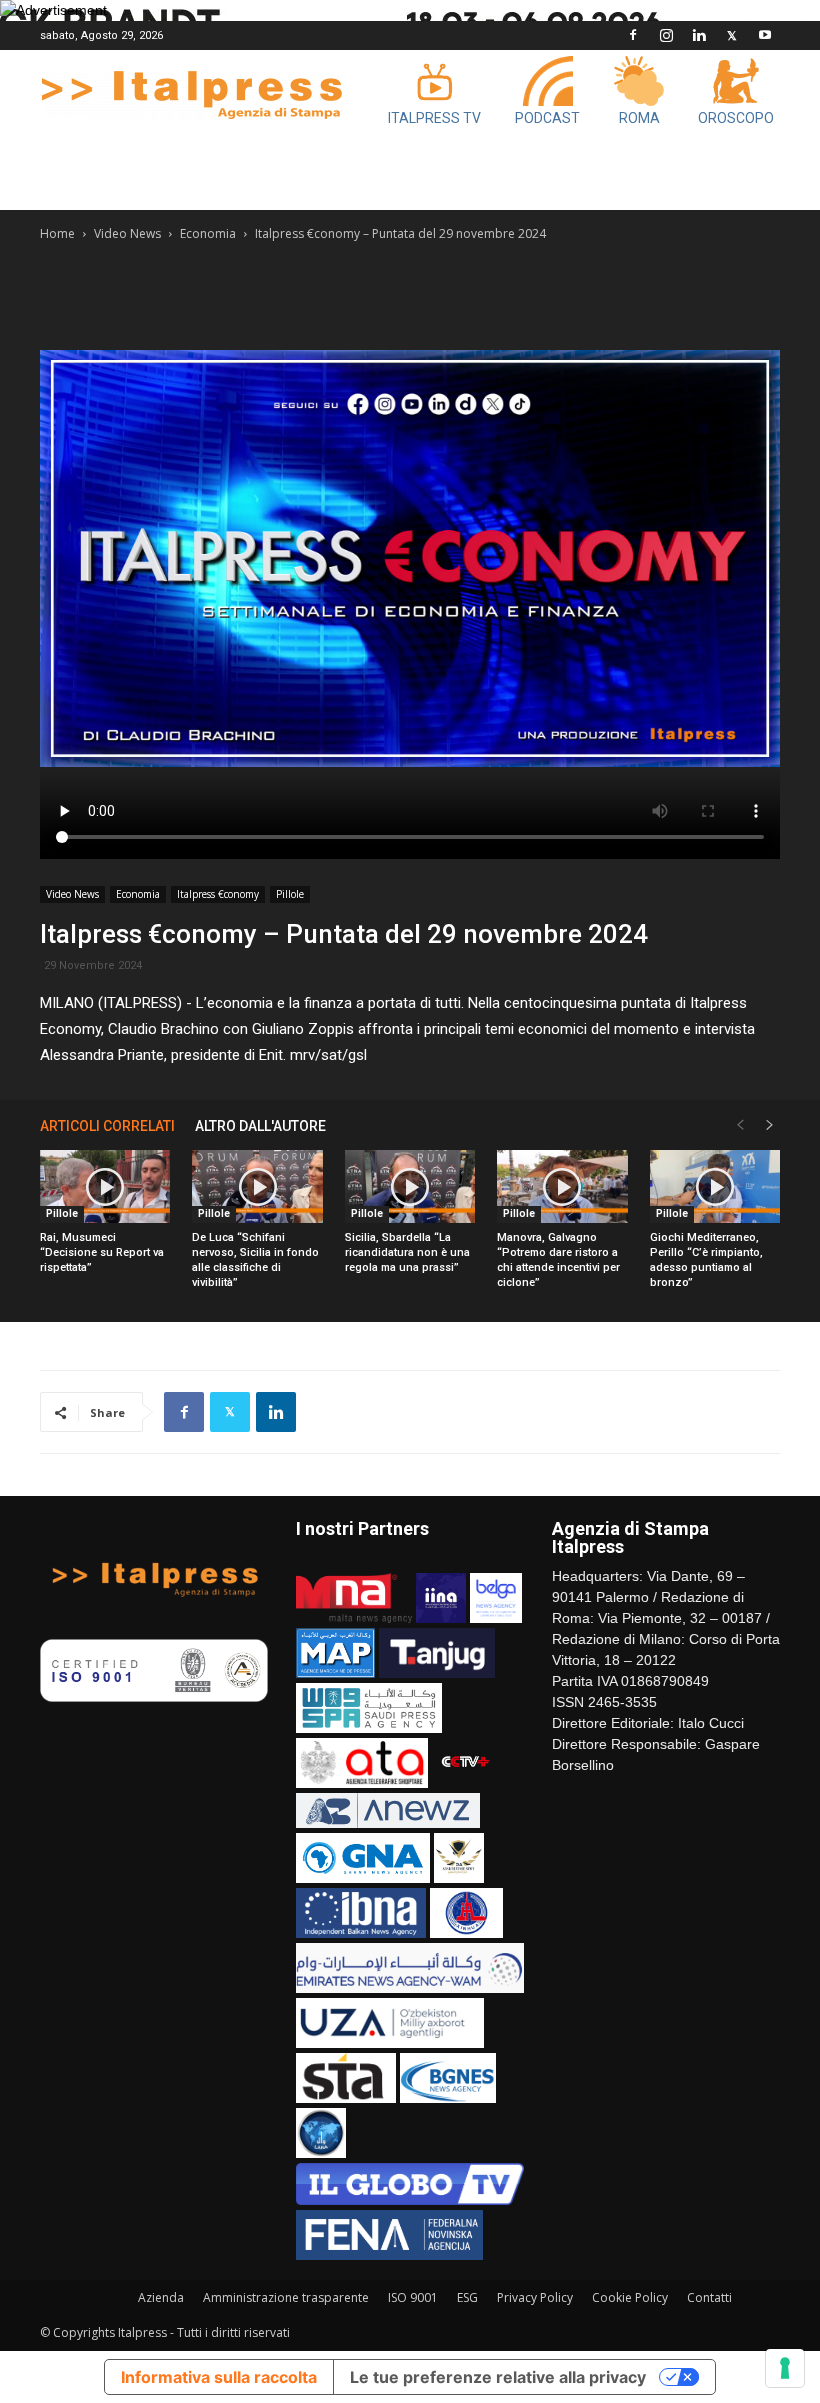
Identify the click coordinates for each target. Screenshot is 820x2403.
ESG (467, 2297)
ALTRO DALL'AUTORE (260, 1126)
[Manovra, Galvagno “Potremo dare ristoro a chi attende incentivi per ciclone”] (562, 1186)
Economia (208, 233)
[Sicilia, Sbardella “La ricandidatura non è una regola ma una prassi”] (410, 1186)
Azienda (161, 2297)
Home (57, 233)
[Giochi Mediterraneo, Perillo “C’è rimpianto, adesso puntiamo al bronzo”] (715, 1186)
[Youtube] (765, 35)
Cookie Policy (630, 2297)
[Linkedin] (699, 35)
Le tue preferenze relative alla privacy (498, 2377)
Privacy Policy (535, 2297)
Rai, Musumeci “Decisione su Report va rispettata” (102, 1252)
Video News (127, 233)
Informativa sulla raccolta (219, 2377)
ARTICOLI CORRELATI (107, 1126)
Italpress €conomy (218, 894)
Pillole (290, 894)
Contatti (709, 2297)
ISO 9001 (413, 2297)
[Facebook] (633, 35)
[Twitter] (732, 35)
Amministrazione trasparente (286, 2297)
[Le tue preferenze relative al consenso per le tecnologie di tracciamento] (785, 2368)
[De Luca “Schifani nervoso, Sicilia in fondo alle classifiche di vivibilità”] (257, 1186)
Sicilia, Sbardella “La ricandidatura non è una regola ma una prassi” (407, 1252)
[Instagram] (666, 35)
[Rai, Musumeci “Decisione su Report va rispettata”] (105, 1186)
